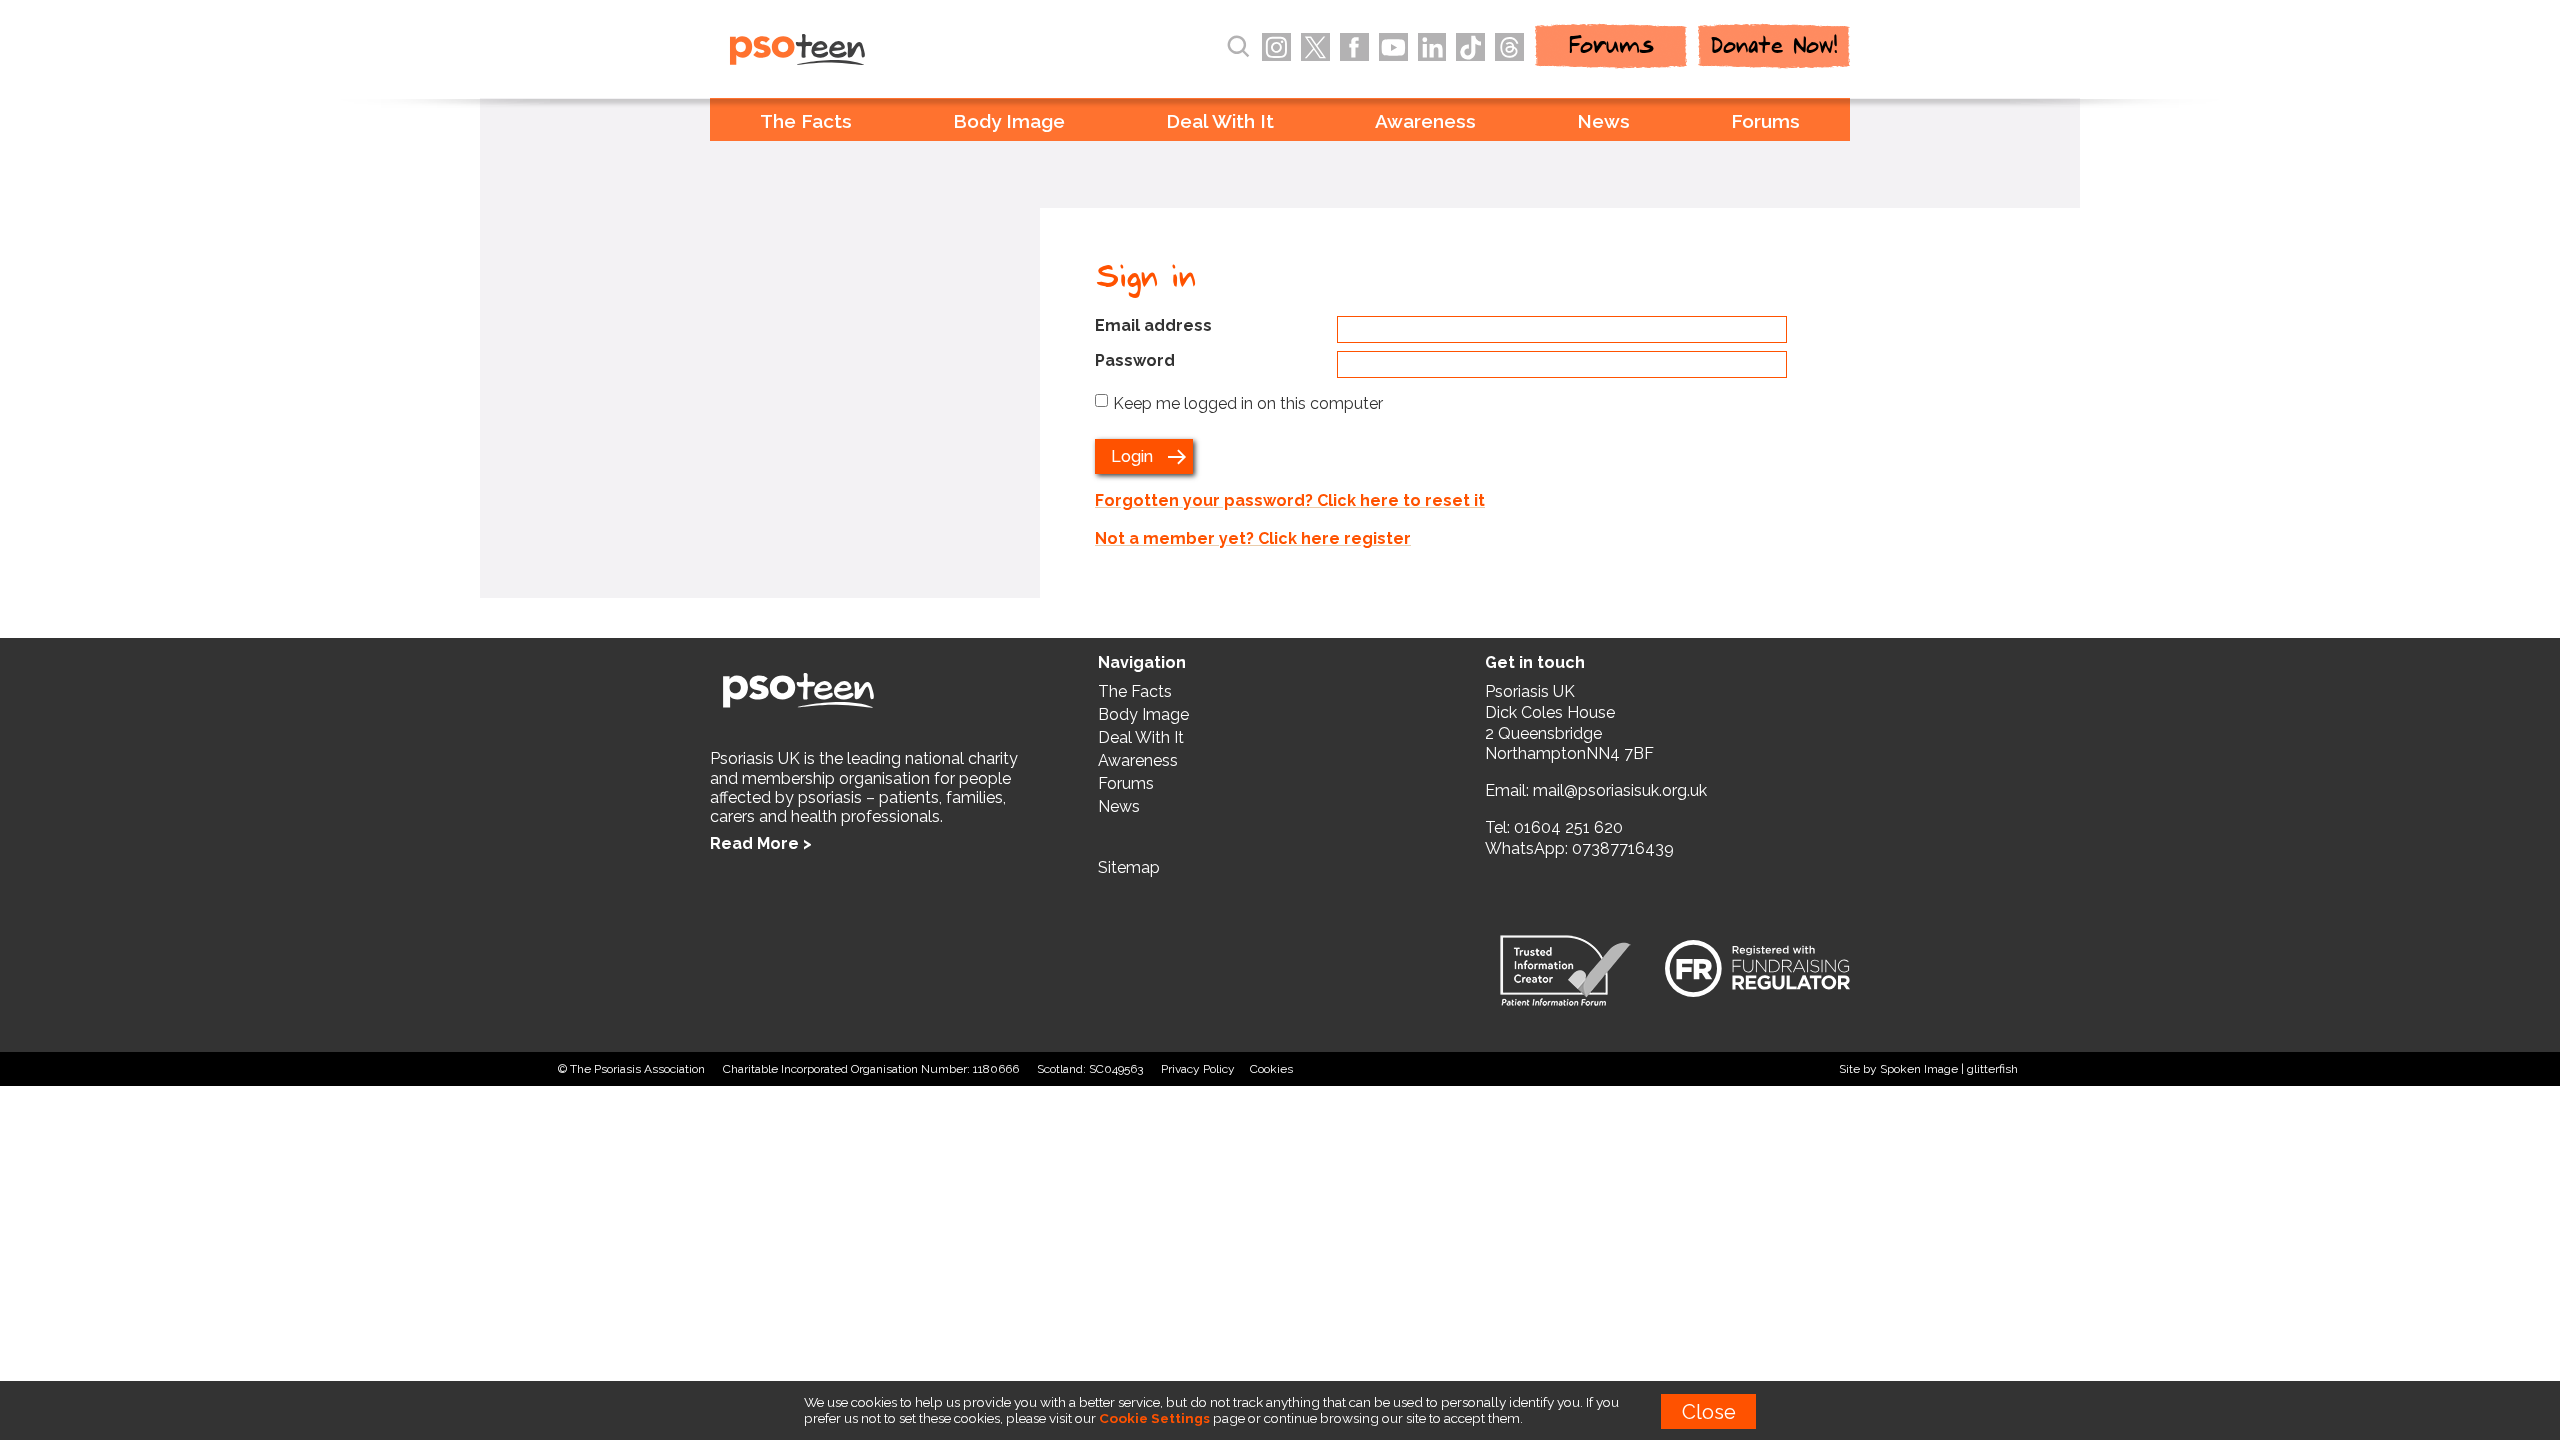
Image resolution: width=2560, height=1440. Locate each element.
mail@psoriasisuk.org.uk (1620, 790)
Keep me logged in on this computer (1248, 403)
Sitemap (1129, 867)
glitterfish (1992, 1069)
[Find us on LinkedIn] (1432, 47)
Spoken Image (1919, 1069)
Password (1135, 360)
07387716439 (1623, 848)
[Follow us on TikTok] (1470, 47)
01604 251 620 (1568, 827)
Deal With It (1220, 121)
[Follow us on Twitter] (1315, 47)
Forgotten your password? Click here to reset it (1290, 500)
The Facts (806, 121)
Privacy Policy (1198, 1069)
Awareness (1425, 121)
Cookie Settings (1154, 1418)
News (1603, 121)
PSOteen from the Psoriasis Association (841, 51)
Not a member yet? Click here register (1253, 538)
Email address (1153, 325)
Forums (1765, 121)
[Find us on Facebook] (1354, 47)
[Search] (1238, 46)
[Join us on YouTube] (1393, 47)
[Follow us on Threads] (1509, 47)
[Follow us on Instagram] (1276, 47)
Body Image (1009, 121)
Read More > (761, 843)
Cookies (1271, 1069)
